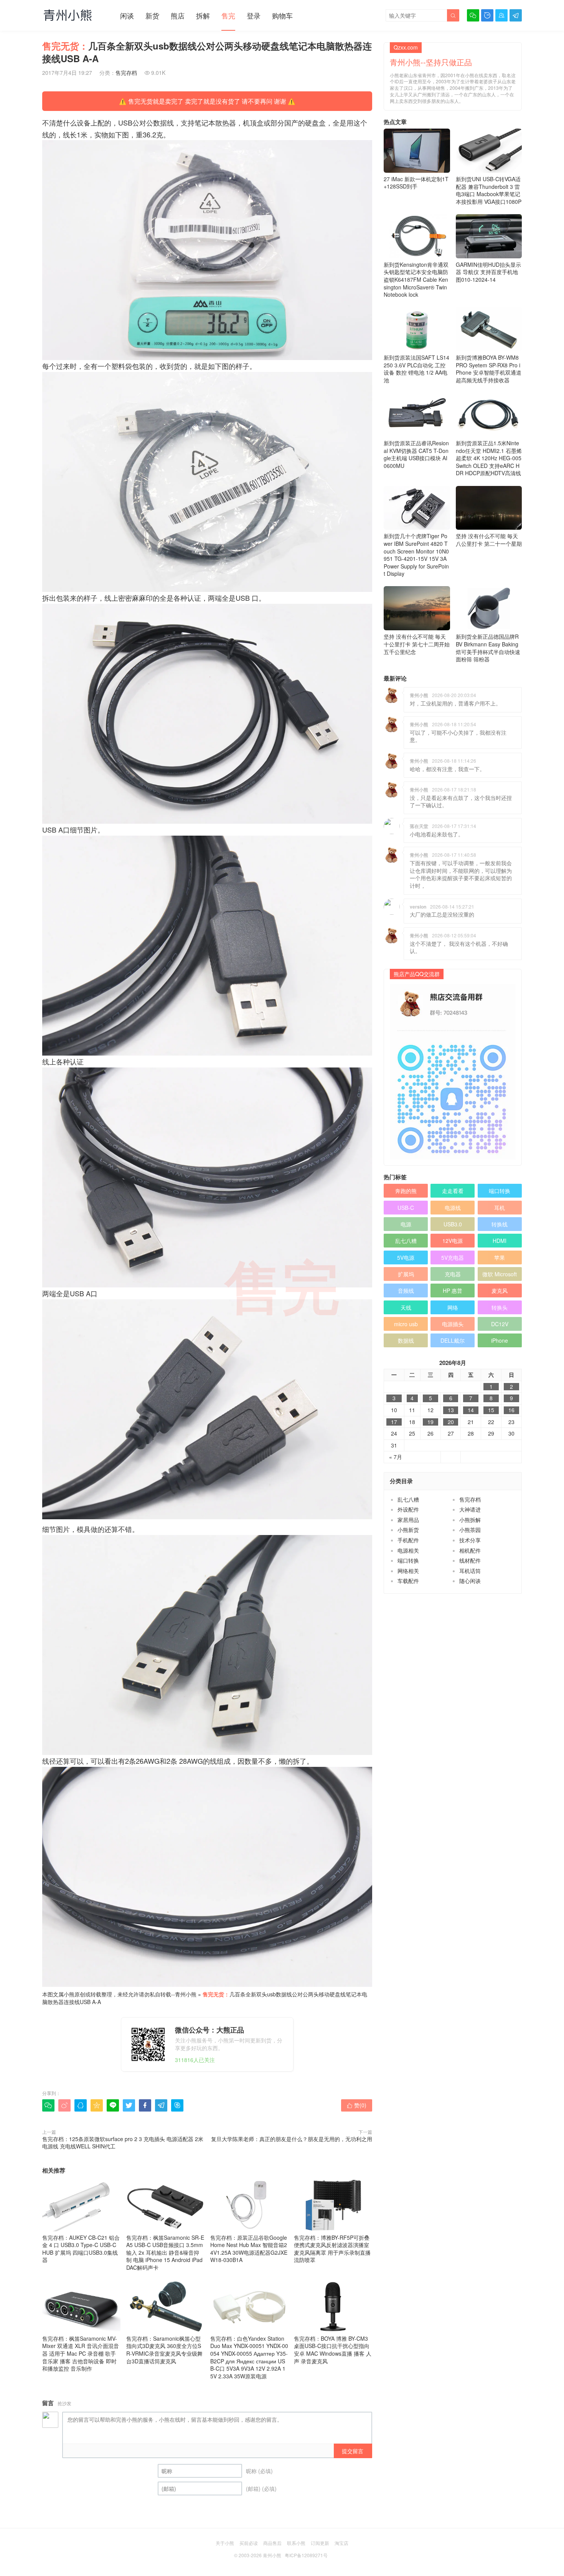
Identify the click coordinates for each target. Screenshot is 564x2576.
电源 (406, 1224)
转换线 (500, 1224)
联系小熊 (296, 2543)
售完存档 (126, 73)
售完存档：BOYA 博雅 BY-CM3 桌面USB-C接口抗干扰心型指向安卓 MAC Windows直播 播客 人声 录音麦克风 (333, 2350)
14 (471, 1410)
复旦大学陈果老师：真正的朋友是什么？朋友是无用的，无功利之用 (292, 2139)
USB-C (406, 1208)
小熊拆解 (470, 1520)
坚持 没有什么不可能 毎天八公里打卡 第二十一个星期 (489, 540)
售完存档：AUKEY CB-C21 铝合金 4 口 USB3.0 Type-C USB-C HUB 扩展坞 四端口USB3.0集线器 (81, 2249)
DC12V (500, 1324)
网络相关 (408, 1571)
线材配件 (470, 1560)
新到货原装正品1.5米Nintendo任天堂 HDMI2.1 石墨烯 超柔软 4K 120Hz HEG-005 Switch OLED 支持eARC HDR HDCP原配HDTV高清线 (489, 458)
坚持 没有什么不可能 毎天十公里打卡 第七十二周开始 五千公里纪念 (417, 644)
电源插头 (453, 1324)
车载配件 (408, 1581)
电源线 (453, 1208)
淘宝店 (341, 2543)
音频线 (406, 1290)
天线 (406, 1307)
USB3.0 (453, 1224)
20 (451, 1422)
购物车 (282, 15)
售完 (228, 15)
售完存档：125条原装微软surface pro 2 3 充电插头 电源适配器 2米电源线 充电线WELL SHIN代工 (123, 2143)
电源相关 (408, 1550)
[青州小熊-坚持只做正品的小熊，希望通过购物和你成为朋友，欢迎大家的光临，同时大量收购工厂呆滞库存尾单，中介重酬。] (68, 15)
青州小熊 (186, 1994)
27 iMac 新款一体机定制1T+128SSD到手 (416, 183)
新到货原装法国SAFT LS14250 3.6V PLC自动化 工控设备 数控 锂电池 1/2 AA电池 (416, 369)
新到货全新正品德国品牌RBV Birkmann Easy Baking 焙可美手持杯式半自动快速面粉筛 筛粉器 (488, 648)
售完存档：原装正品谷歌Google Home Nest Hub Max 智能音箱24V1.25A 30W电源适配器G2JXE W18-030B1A (249, 2249)
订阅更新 (320, 2543)
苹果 (500, 1257)
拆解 (203, 15)
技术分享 (470, 1540)
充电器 (453, 1274)
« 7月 (396, 1457)
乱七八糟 (406, 1241)
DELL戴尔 (453, 1340)
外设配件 (408, 1509)
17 (394, 1422)
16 (511, 1410)
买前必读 (249, 2543)
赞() (357, 2105)
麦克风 (500, 1290)
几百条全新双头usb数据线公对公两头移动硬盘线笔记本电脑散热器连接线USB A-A (205, 1998)
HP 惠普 (453, 1290)
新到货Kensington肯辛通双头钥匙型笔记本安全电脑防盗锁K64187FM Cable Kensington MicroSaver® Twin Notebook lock (416, 279)
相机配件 (470, 1550)
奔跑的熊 (406, 1191)
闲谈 (127, 15)
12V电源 (453, 1241)
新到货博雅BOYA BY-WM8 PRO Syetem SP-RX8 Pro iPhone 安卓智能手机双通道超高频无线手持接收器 (489, 369)
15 (491, 1410)
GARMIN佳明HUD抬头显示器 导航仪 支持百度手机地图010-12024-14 (488, 272)
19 (430, 1422)
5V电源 (406, 1257)
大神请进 (470, 1509)
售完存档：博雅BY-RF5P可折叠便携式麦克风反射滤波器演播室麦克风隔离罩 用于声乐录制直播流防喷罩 (332, 2249)
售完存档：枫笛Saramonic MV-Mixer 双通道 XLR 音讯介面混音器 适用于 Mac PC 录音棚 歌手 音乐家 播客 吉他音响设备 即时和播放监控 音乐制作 (81, 2353)
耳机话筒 (470, 1571)
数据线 (406, 1340)
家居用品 (408, 1520)
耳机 (500, 1208)
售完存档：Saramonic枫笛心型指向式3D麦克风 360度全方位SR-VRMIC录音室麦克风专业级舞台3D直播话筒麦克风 (164, 2350)
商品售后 (272, 2543)
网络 (453, 1307)
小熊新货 (408, 1530)
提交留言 (353, 2451)
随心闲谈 (470, 1581)
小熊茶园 (470, 1530)
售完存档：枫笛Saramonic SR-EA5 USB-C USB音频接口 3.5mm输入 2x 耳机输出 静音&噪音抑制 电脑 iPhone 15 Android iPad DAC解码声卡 (165, 2252)
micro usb (406, 1324)
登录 (254, 15)
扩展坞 (406, 1274)
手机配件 (408, 1540)
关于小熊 (225, 2543)
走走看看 (453, 1191)
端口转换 (500, 1191)
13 (451, 1410)
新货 (152, 15)
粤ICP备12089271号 (306, 2555)
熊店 (178, 15)
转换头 (500, 1307)
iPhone (500, 1340)
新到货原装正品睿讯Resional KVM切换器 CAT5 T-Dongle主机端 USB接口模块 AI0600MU (416, 454)
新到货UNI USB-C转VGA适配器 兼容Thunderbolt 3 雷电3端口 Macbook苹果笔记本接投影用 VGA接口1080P (489, 190)
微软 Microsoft (500, 1274)
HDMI (500, 1241)
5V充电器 (453, 1257)
